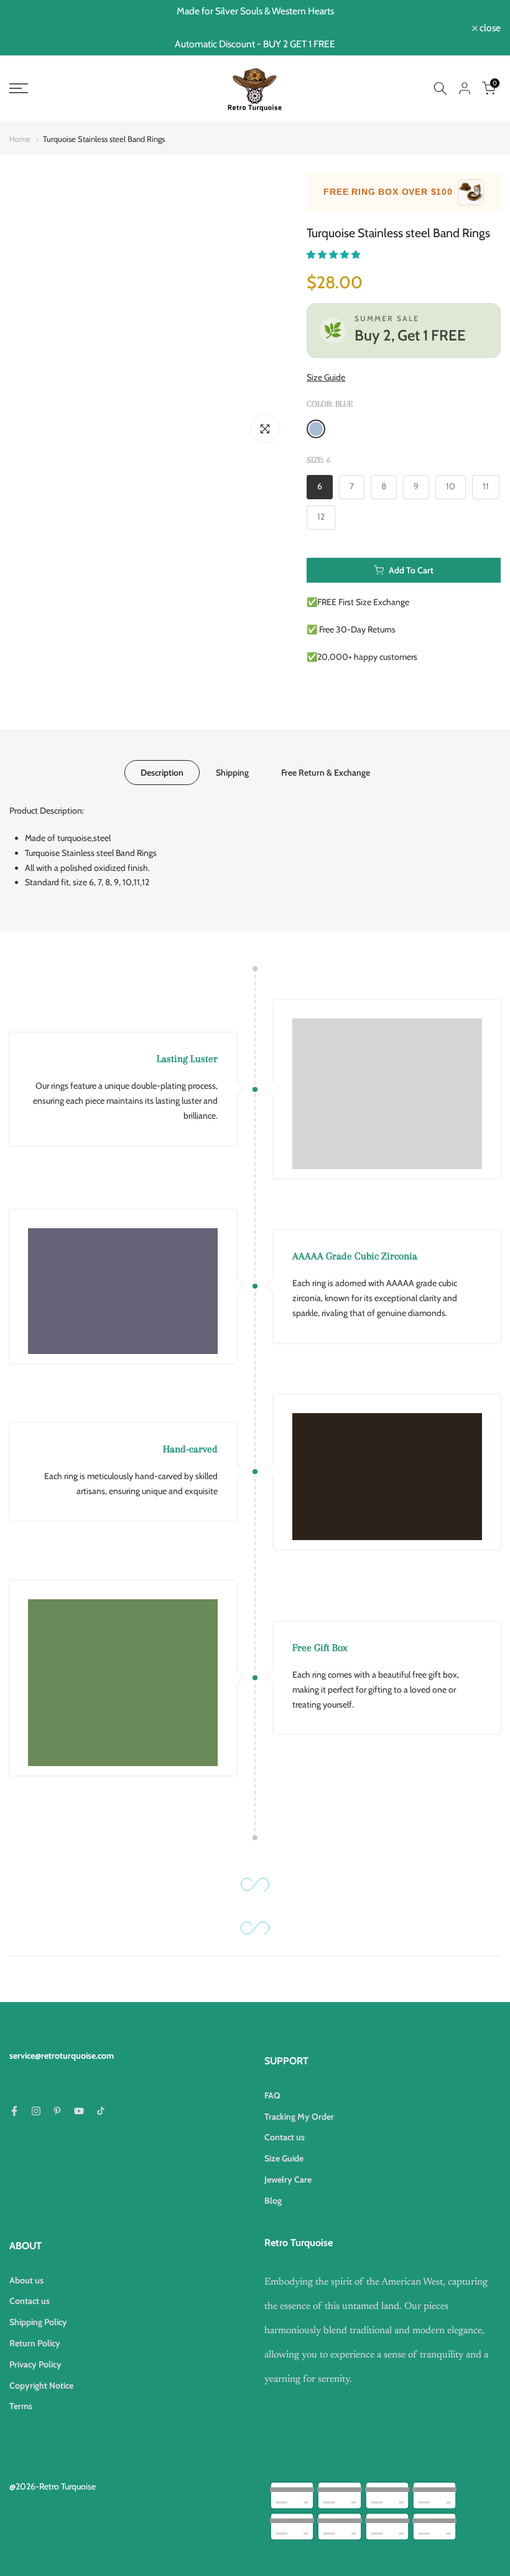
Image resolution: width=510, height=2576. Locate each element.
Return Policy (35, 2343)
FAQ (272, 2095)
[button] (334, 255)
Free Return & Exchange (326, 773)
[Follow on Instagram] (36, 2111)
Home (20, 139)
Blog (273, 2201)
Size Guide (326, 377)
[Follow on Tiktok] (101, 2111)
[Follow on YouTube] (79, 2111)
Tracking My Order (299, 2117)
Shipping (232, 773)
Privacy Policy (35, 2364)
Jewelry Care (288, 2179)
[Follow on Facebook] (14, 2111)
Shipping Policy (38, 2322)
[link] (85, 88)
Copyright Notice (41, 2386)
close (26, 28)
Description (162, 773)
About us (26, 2280)
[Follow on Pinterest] (57, 2111)
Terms (21, 2406)
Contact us (285, 2137)
